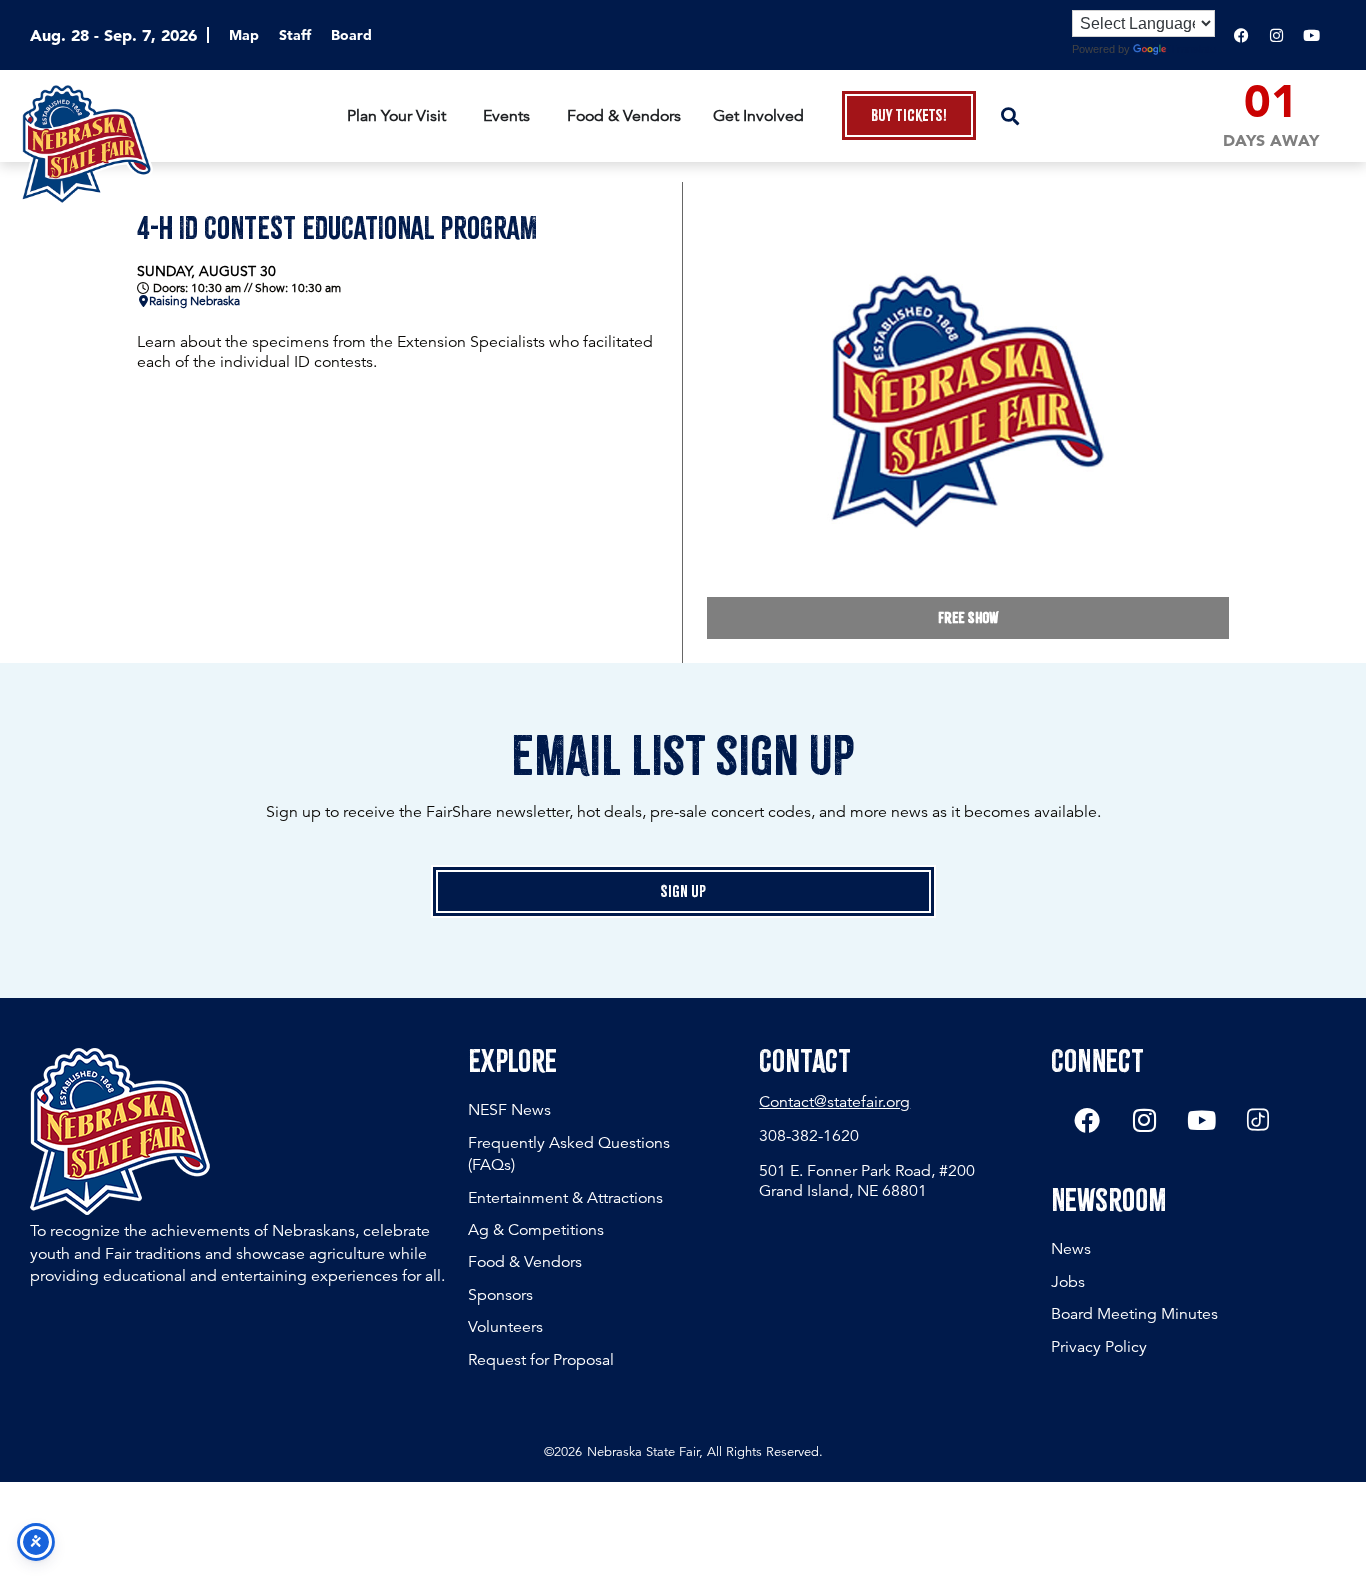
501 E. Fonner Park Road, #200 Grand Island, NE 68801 (867, 1180)
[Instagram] (1276, 35)
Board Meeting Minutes (1134, 1314)
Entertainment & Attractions (565, 1198)
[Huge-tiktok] (1258, 1120)
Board (351, 35)
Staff (295, 35)
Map (244, 35)
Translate (1193, 49)
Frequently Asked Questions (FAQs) (569, 1154)
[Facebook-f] (1241, 35)
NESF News (509, 1110)
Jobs (1068, 1282)
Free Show (968, 618)
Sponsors (500, 1295)
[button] (1009, 115)
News (1071, 1249)
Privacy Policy (1099, 1347)
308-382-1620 (809, 1136)
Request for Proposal (541, 1360)
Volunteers (505, 1327)
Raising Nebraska (194, 301)
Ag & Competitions (536, 1230)
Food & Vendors (525, 1262)
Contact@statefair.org (834, 1102)
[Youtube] (1311, 35)
